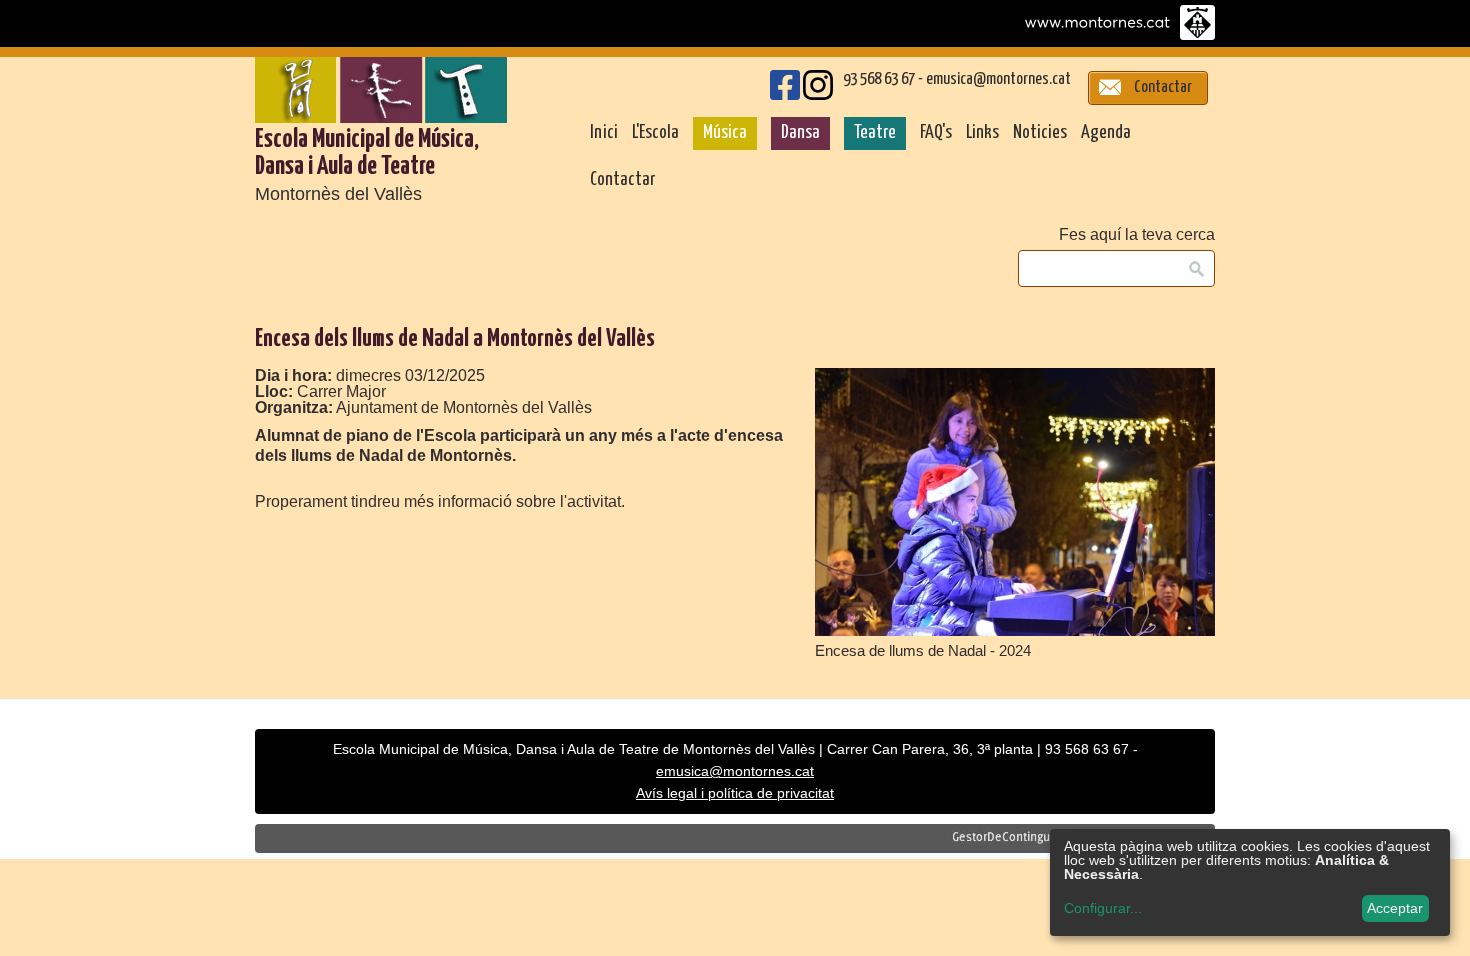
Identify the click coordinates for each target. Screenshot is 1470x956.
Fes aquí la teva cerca (1137, 235)
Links (982, 133)
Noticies (1040, 133)
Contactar (622, 180)
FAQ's (936, 133)
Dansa (800, 133)
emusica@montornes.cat (998, 79)
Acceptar (1395, 908)
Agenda (1106, 133)
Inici (604, 133)
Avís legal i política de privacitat (735, 793)
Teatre (875, 133)
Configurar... (1103, 908)
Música (725, 133)
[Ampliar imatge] (1015, 630)
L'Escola (655, 133)
